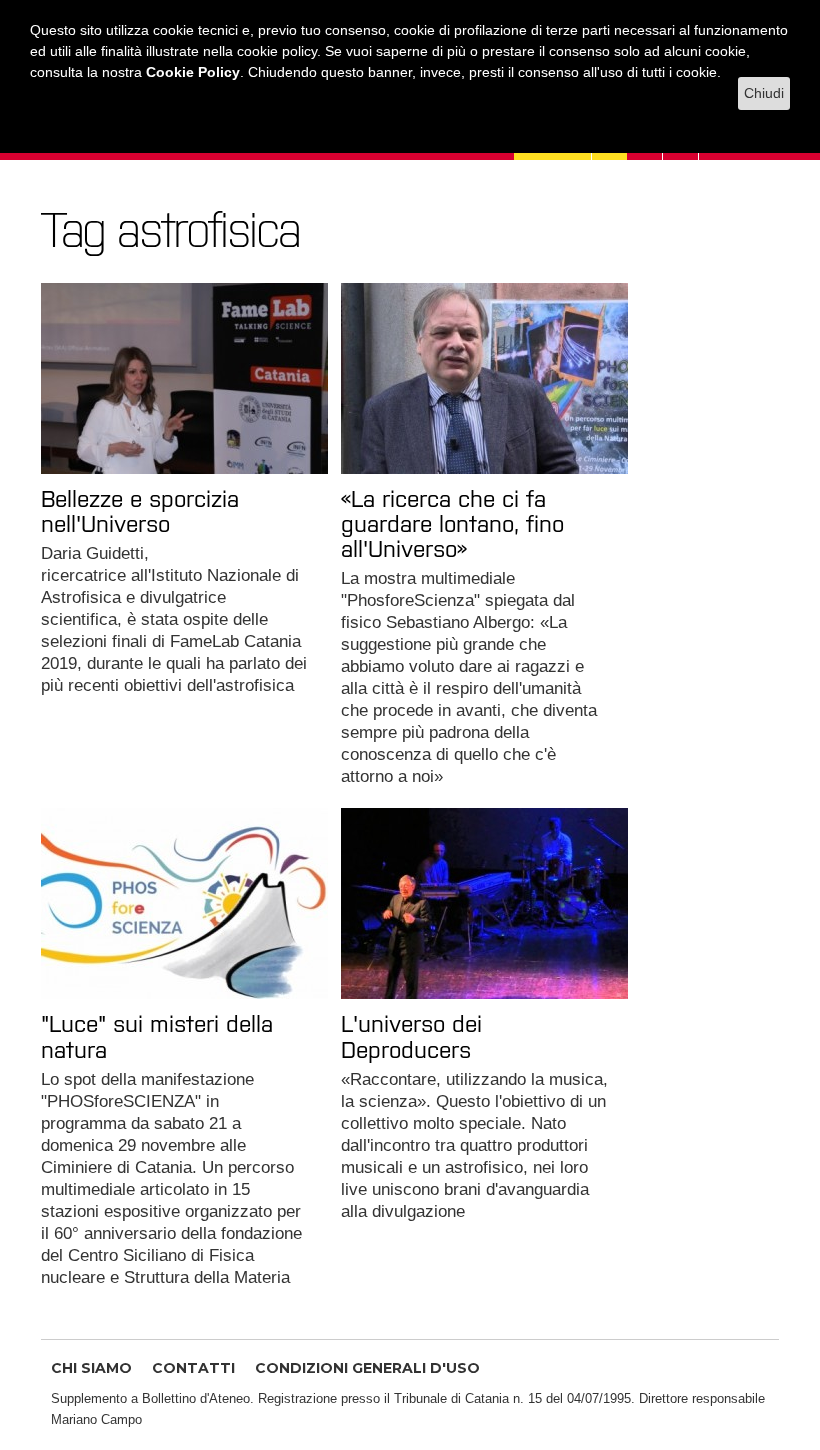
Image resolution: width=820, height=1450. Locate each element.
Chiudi (764, 93)
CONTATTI (193, 1368)
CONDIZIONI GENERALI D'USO (367, 1368)
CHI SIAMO (91, 1368)
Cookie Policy (193, 72)
